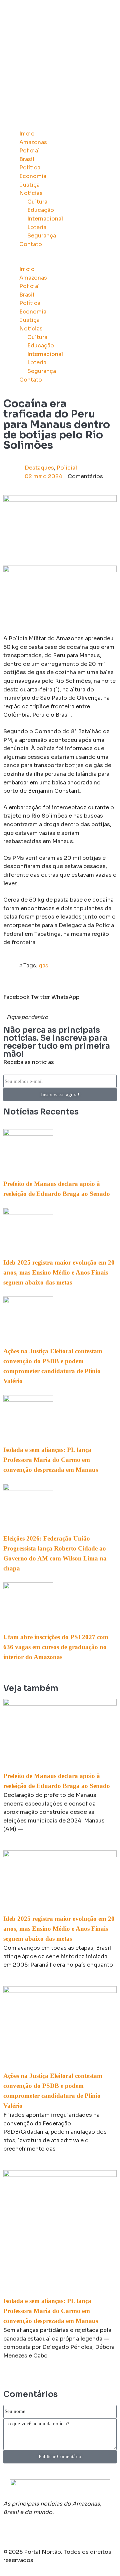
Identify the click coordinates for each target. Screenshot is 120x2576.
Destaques (39, 468)
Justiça (29, 185)
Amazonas (33, 142)
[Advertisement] (60, 63)
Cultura (37, 202)
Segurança (42, 236)
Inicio (27, 134)
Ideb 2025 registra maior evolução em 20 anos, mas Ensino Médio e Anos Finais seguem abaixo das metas (59, 1272)
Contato (31, 244)
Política (30, 168)
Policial (29, 151)
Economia (33, 176)
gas (43, 966)
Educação (41, 210)
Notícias (31, 193)
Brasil (27, 159)
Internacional (45, 219)
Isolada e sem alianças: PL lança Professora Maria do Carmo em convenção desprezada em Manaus (51, 1460)
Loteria (37, 227)
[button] (60, 261)
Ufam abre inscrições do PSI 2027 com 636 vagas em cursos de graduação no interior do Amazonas (56, 1647)
